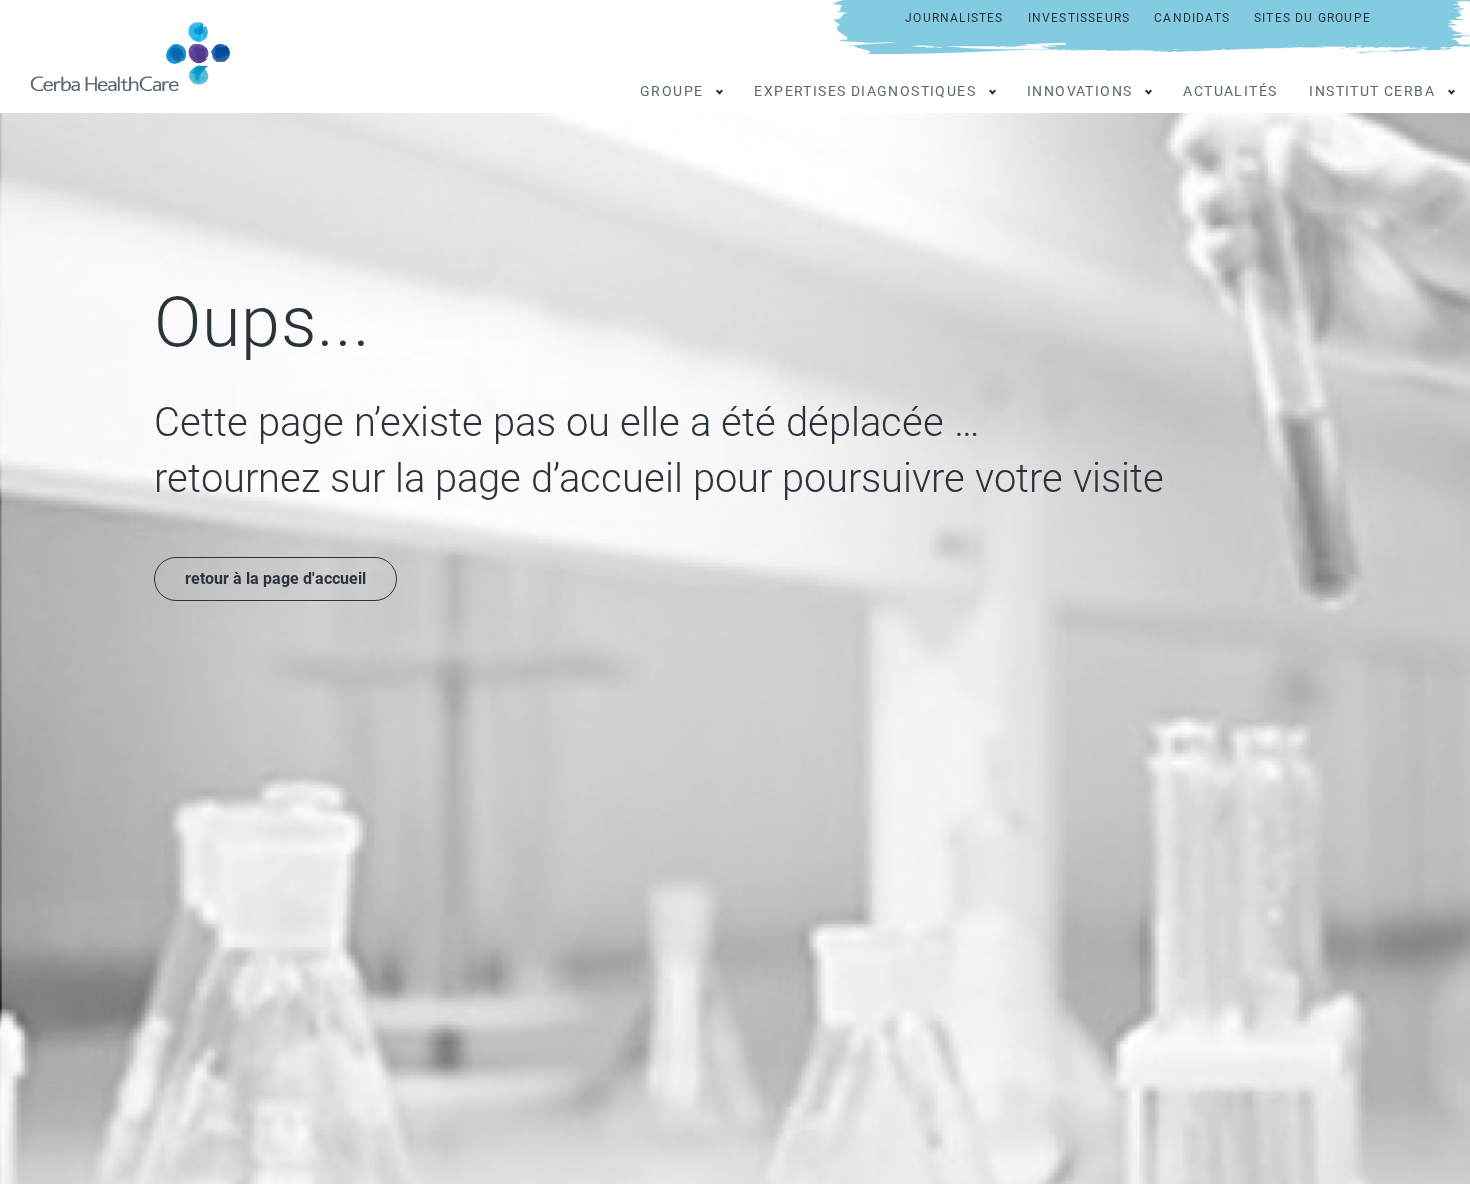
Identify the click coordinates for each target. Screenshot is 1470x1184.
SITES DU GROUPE (1312, 18)
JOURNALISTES (954, 18)
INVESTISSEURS (1079, 18)
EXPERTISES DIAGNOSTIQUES (865, 91)
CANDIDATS (1192, 18)
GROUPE (671, 91)
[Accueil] (138, 56)
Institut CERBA (1372, 91)
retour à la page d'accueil (275, 578)
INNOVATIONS (1079, 91)
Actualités (1230, 91)
